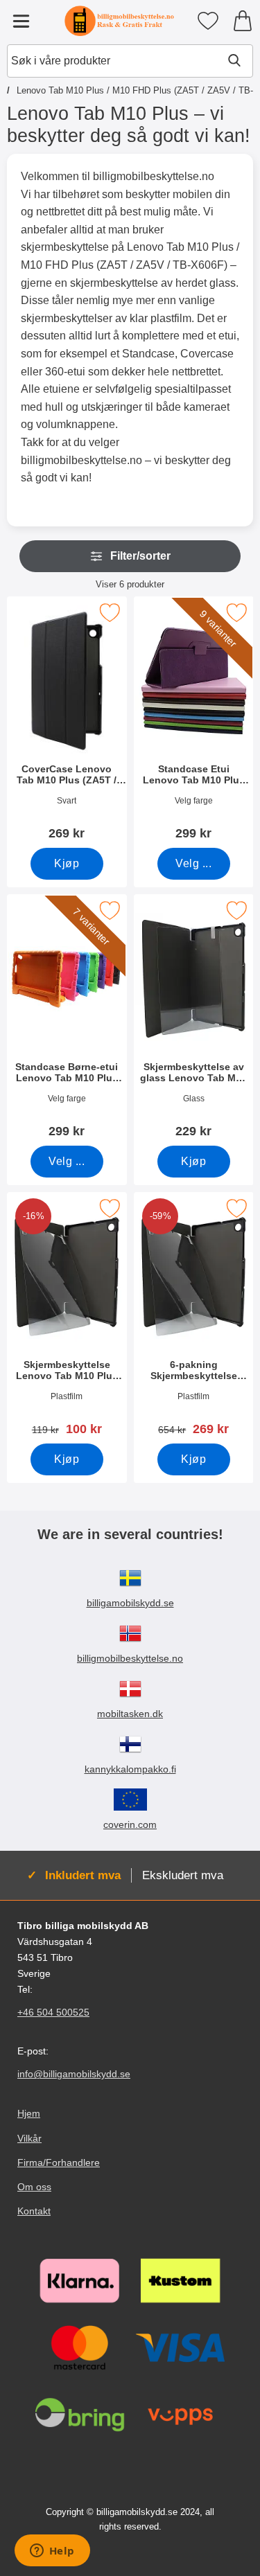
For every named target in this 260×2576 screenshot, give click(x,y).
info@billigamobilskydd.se (74, 2075)
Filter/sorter (140, 556)
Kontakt (34, 2211)
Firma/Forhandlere (59, 2162)
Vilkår (29, 2138)
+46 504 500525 (53, 2013)
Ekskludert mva (183, 1875)
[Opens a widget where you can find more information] (52, 2552)
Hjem (29, 2114)
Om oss (34, 2187)
